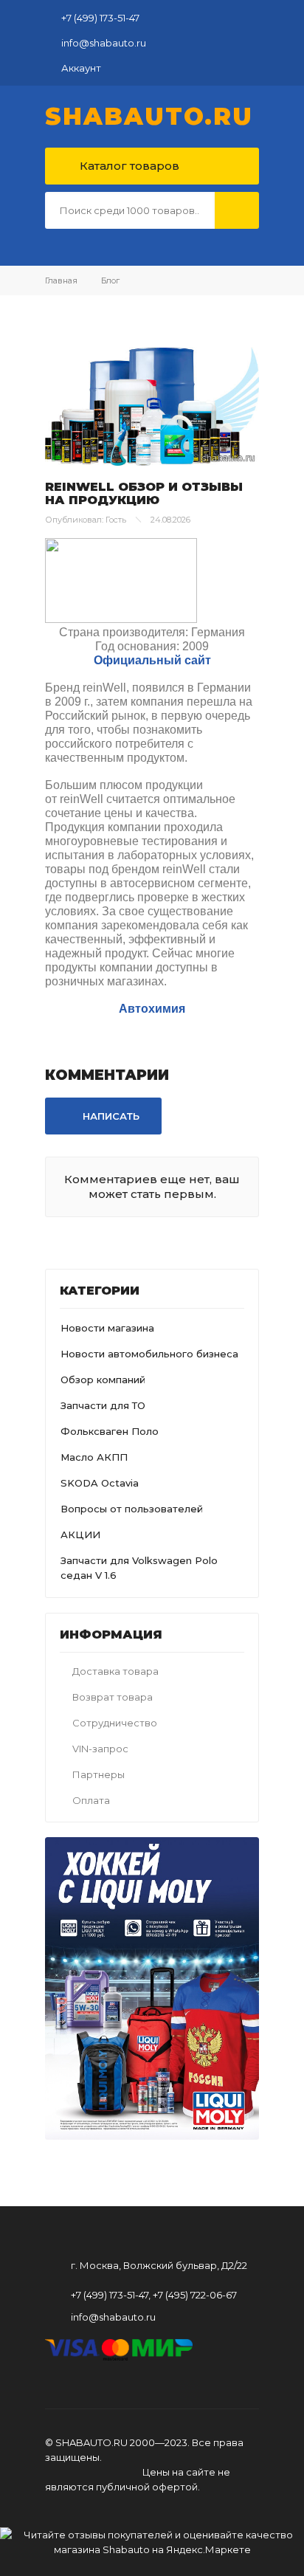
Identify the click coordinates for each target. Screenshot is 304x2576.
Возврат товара (113, 1697)
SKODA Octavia (100, 1483)
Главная (61, 280)
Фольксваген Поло (110, 1431)
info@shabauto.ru (104, 43)
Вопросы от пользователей (132, 1509)
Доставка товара (115, 1671)
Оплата (91, 1800)
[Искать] (237, 210)
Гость (116, 520)
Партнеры (99, 1774)
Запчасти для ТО (103, 1405)
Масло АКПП (94, 1457)
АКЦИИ (80, 1535)
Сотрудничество (115, 1723)
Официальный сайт (152, 660)
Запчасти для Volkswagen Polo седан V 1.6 (139, 1568)
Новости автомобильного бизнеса (149, 1354)
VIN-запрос (100, 1749)
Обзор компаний (103, 1380)
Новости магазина (107, 1328)
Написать (110, 1116)
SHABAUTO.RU (149, 117)
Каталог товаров (128, 166)
